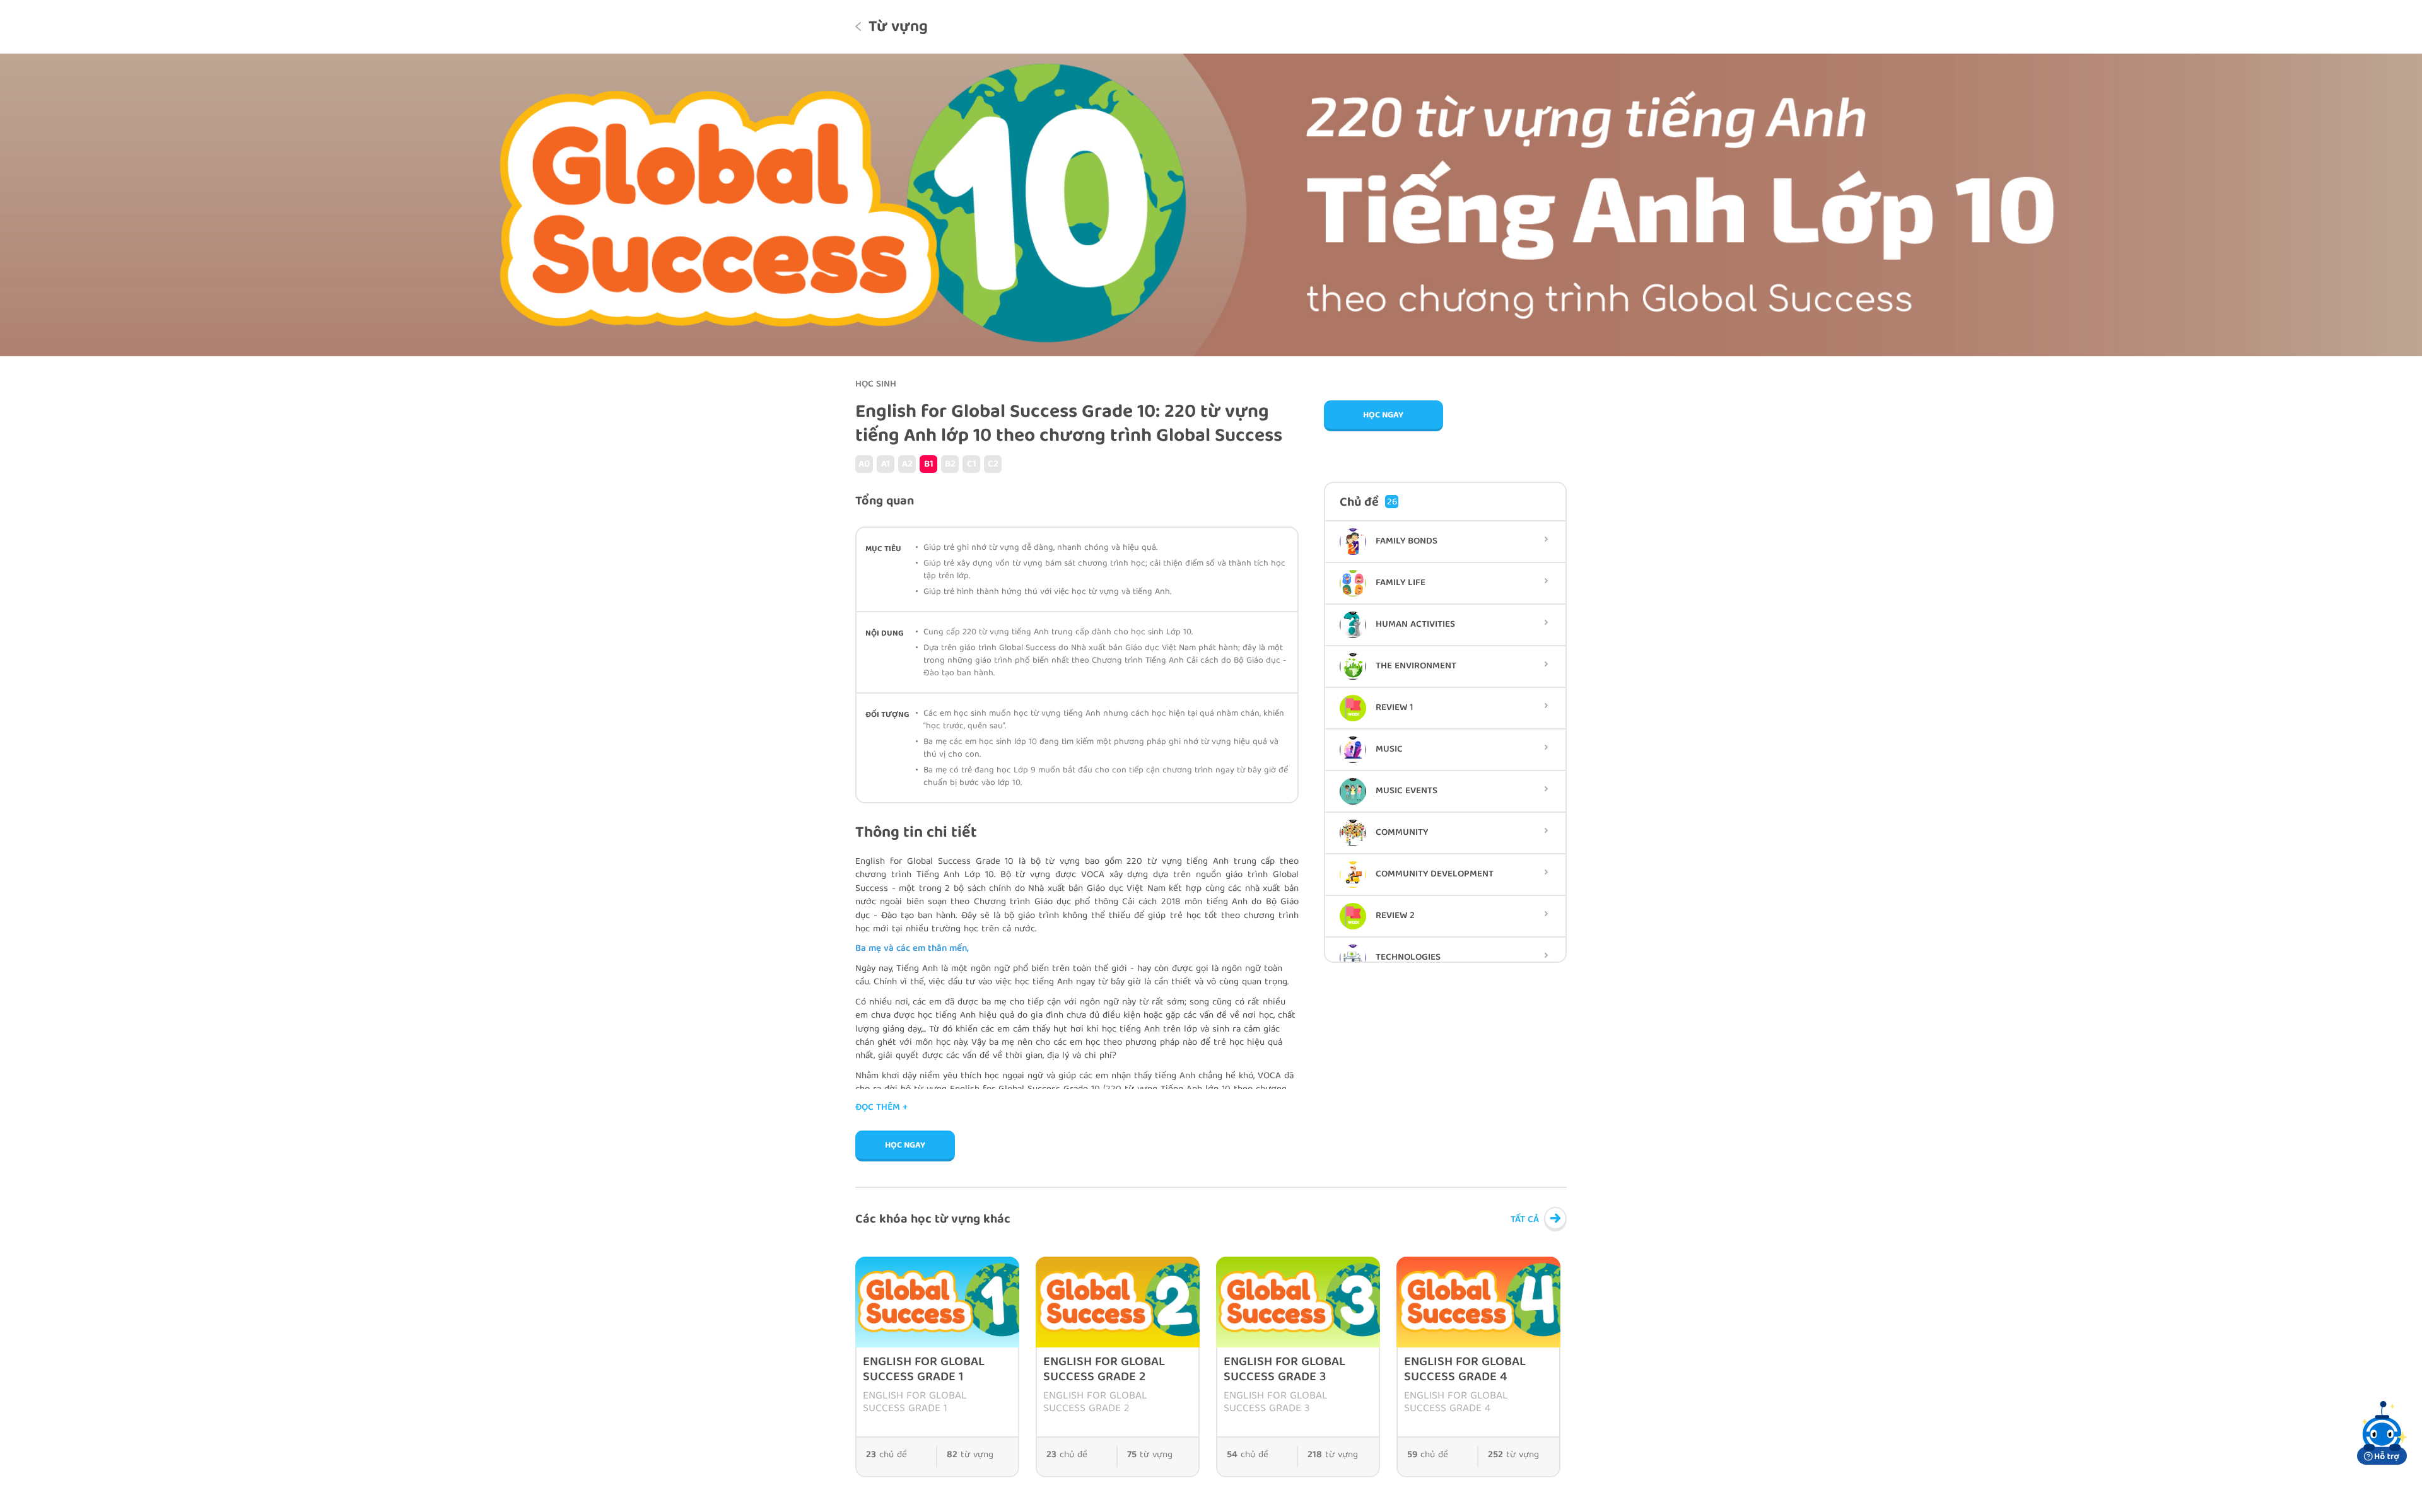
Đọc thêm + (881, 1108)
